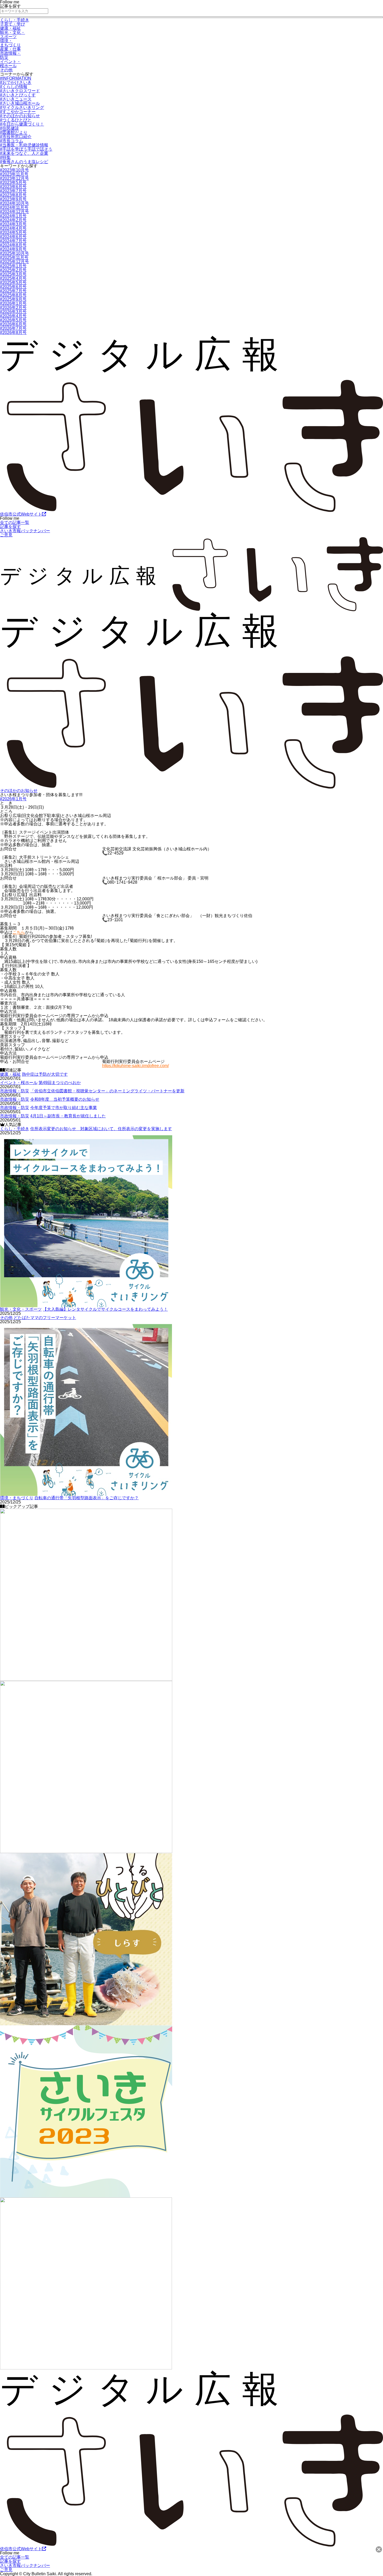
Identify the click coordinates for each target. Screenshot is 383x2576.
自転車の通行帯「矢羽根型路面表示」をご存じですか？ (87, 1498)
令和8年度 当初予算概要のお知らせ (65, 1099)
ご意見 (6, 535)
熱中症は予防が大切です (45, 1074)
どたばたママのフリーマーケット (45, 1318)
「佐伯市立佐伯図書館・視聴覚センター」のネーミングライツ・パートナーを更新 (107, 1091)
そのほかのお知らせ (19, 791)
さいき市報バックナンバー (25, 531)
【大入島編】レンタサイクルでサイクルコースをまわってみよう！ (105, 1309)
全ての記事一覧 (15, 522)
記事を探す (10, 527)
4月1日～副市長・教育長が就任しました (68, 1116)
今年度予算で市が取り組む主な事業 (64, 1108)
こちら (19, 932)
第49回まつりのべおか (60, 1083)
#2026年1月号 (13, 799)
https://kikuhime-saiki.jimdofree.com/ (135, 1066)
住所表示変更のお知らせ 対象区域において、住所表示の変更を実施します (101, 1129)
